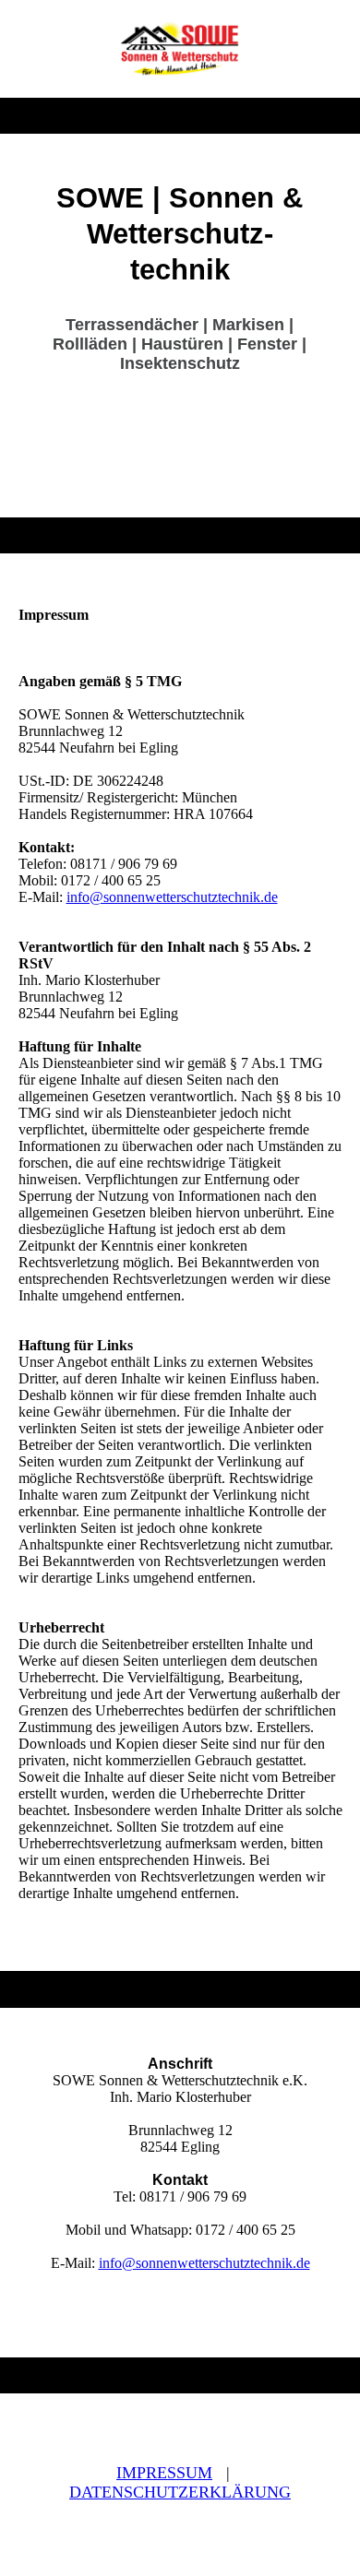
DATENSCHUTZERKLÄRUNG (180, 2492)
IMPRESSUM (164, 2473)
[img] (180, 49)
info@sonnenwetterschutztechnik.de (172, 897)
